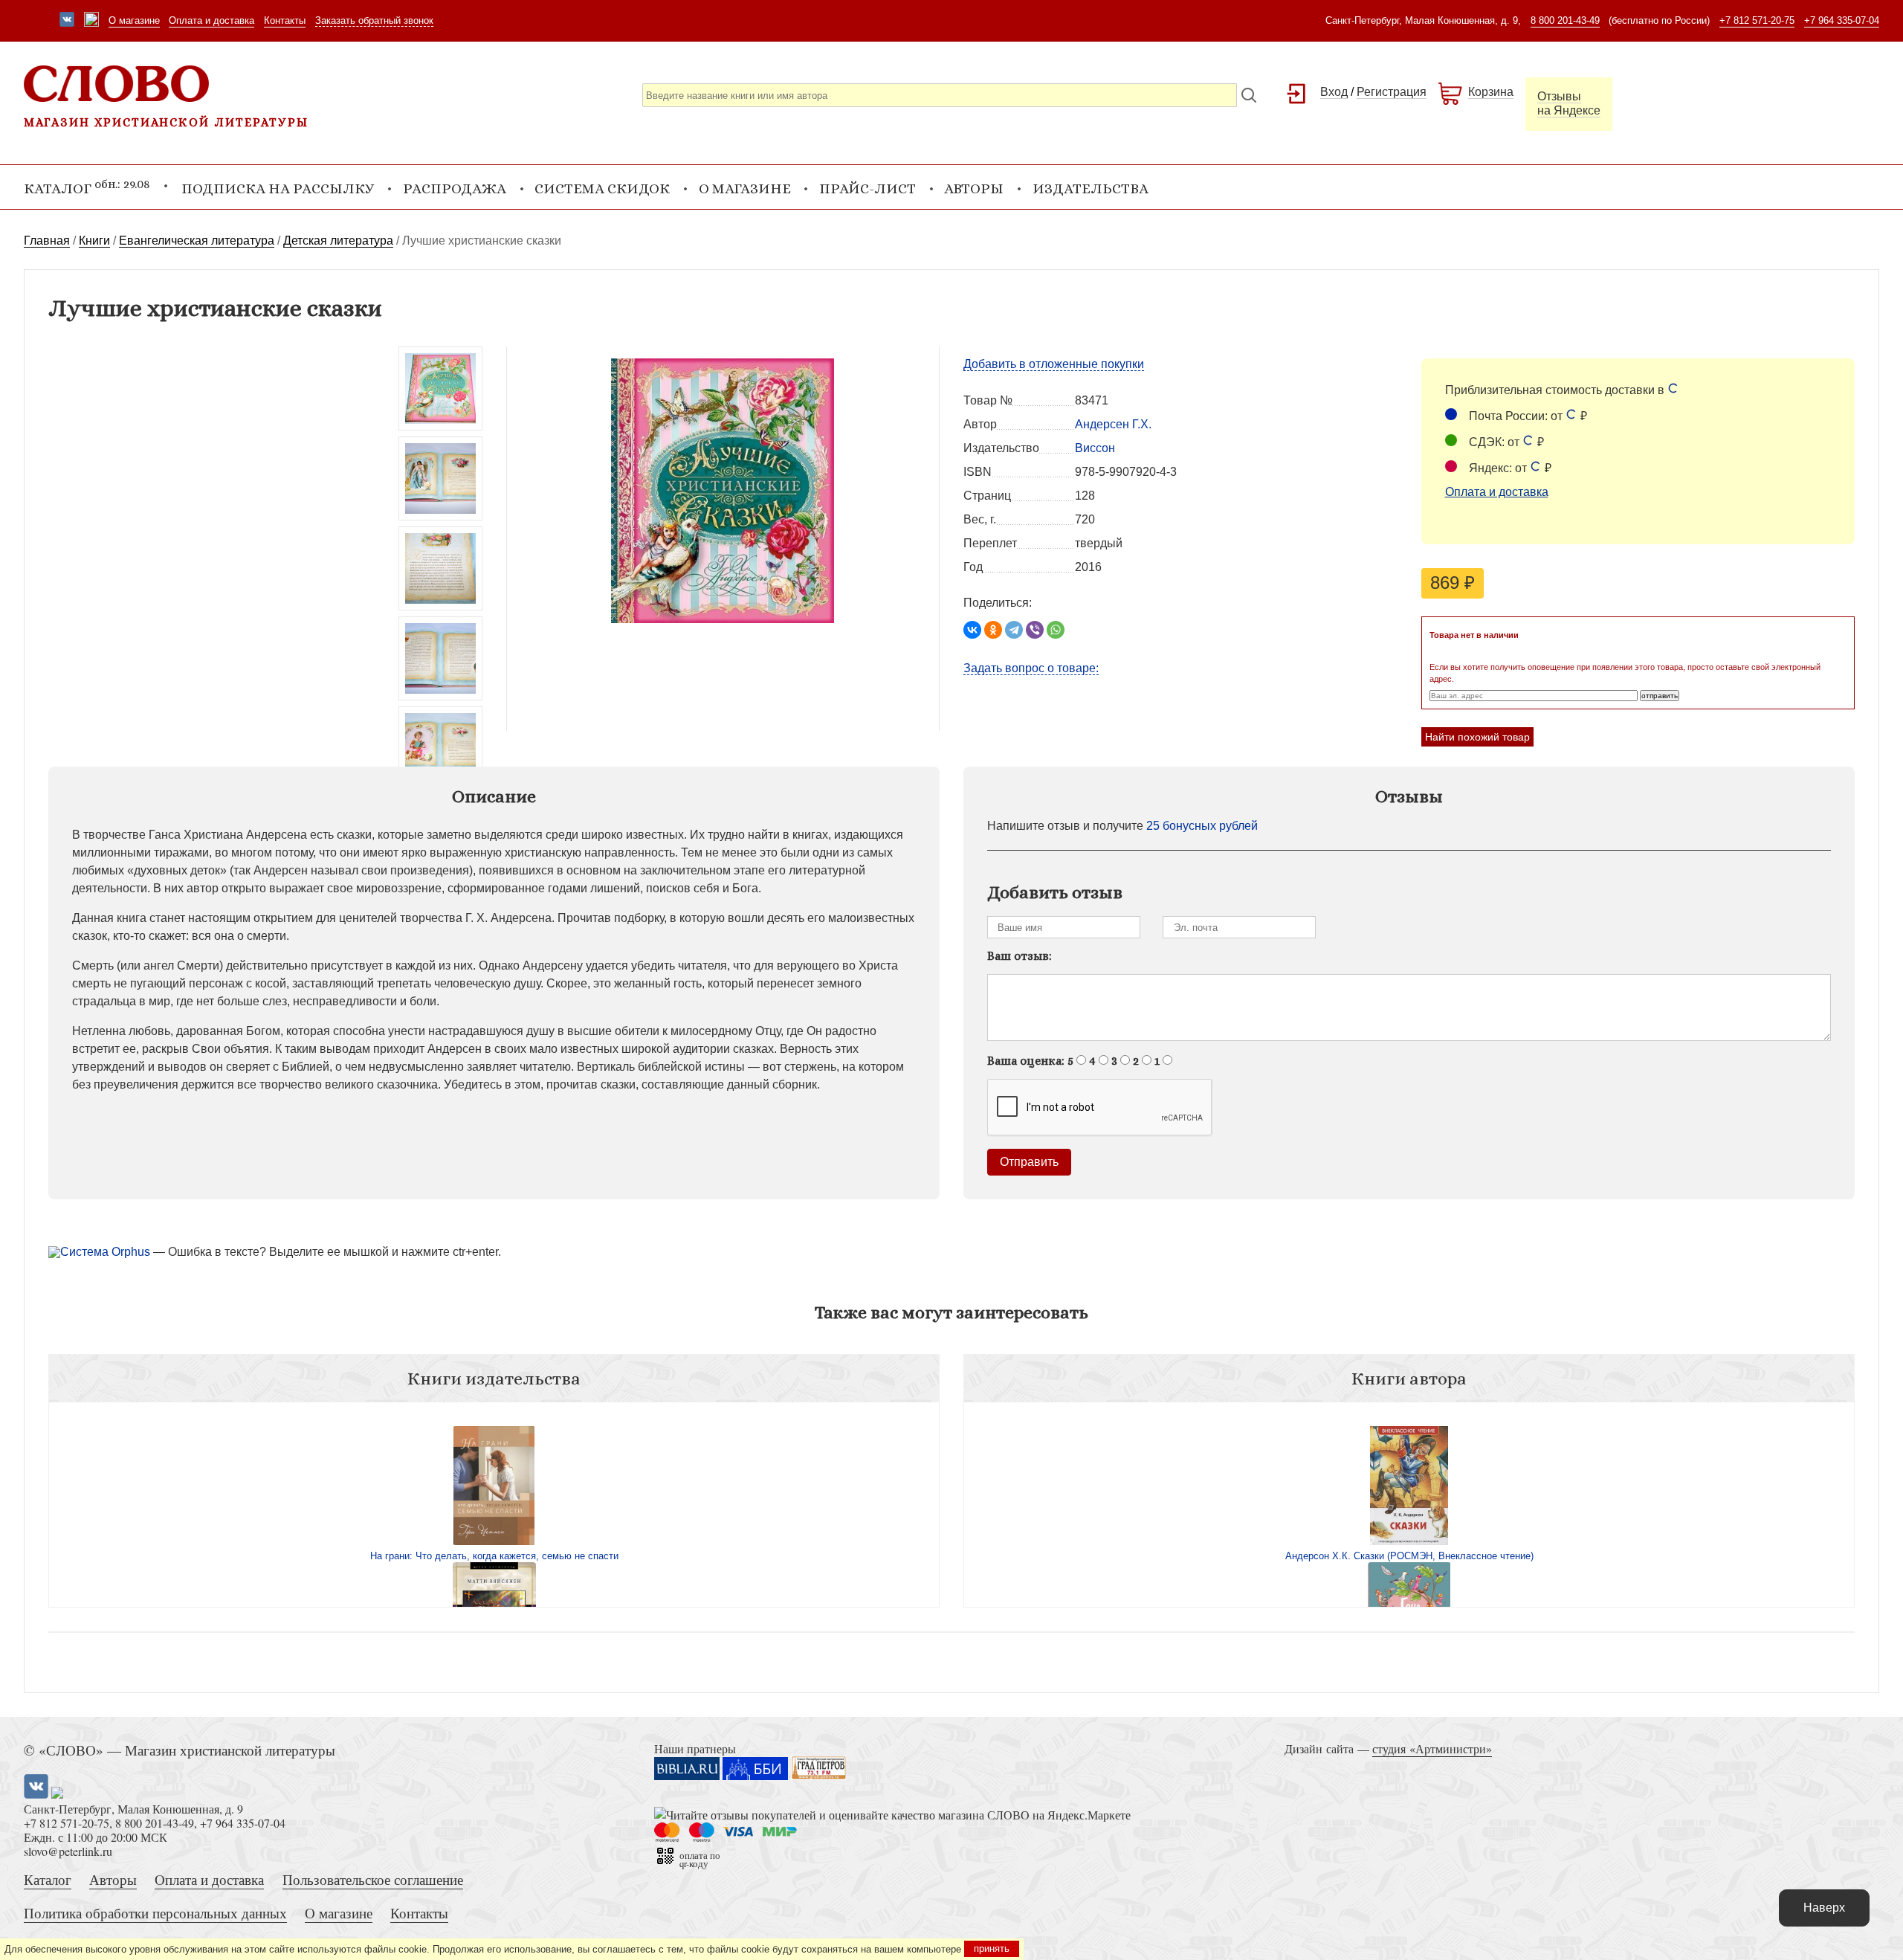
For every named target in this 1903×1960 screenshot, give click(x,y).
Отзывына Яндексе (1569, 103)
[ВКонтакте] (972, 630)
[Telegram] (1014, 630)
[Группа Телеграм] (91, 21)
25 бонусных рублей (1202, 826)
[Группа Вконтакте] (67, 21)
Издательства (1091, 188)
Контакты (285, 20)
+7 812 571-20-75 (1757, 20)
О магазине (134, 20)
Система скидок (602, 188)
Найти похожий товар (1477, 737)
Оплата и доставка (211, 20)
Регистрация (1392, 92)
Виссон (1095, 448)
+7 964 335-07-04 (1842, 20)
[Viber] (1035, 630)
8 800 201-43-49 (1565, 20)
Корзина (1491, 92)
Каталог (48, 1879)
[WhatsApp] (1056, 630)
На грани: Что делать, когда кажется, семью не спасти (494, 1556)
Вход (1334, 92)
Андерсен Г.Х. (1113, 424)
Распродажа (455, 188)
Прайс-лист (868, 188)
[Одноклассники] (993, 630)
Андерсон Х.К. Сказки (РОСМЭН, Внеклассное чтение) (1409, 1556)
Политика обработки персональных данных (155, 1913)
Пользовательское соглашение (373, 1879)
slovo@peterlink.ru (68, 1851)
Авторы (974, 188)
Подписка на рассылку (278, 188)
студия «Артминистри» (1432, 1748)
